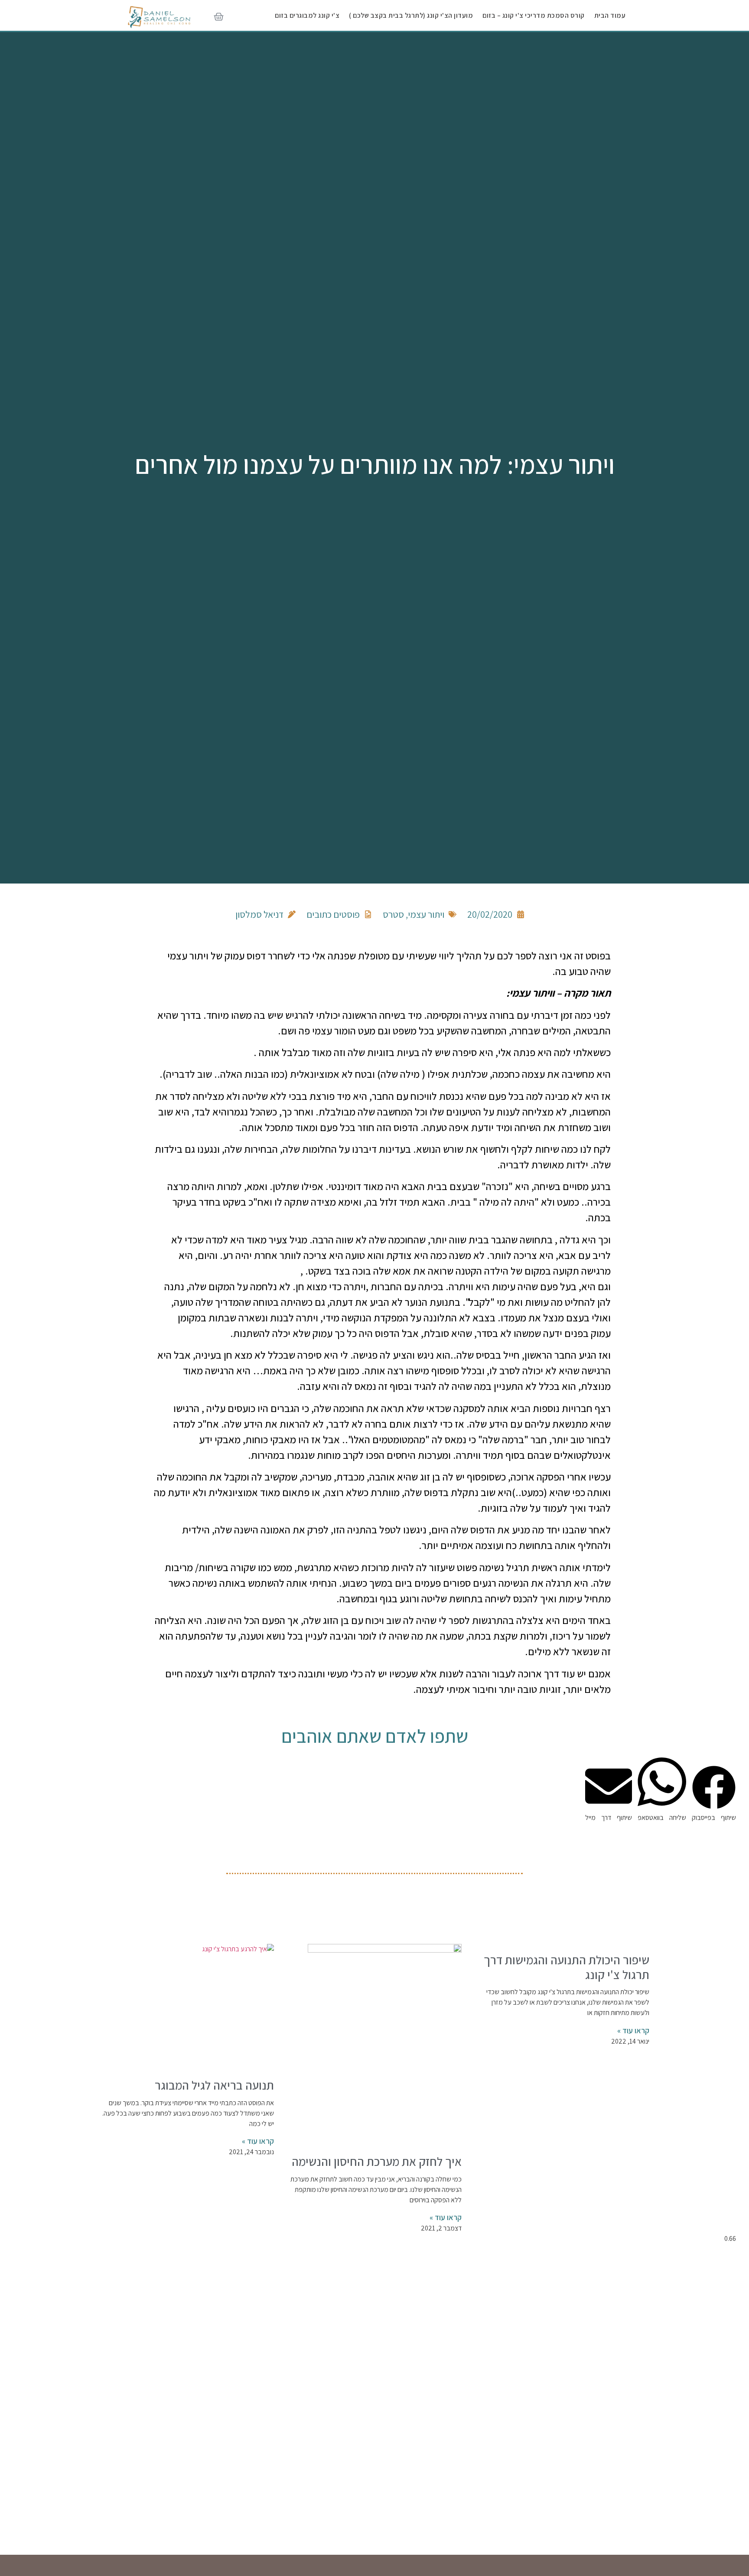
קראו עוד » (633, 2030)
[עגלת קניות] (219, 18)
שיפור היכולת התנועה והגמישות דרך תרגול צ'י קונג (567, 1967)
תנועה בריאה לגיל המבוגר (214, 2085)
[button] (714, 1794)
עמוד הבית (610, 15)
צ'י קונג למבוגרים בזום (307, 15)
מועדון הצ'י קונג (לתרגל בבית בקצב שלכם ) (411, 15)
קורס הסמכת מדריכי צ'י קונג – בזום (534, 15)
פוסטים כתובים (333, 914)
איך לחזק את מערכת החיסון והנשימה (377, 2161)
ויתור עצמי (426, 914)
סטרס (393, 914)
